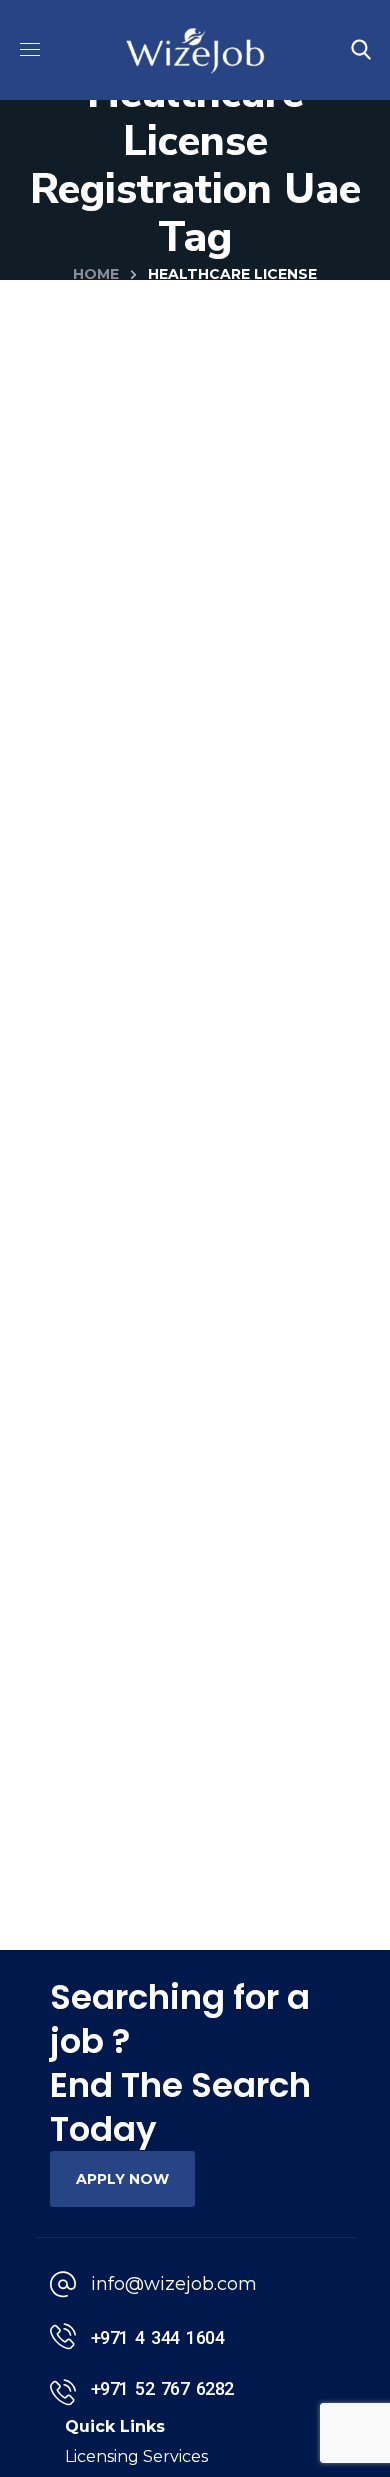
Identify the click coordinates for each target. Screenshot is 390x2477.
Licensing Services (136, 2456)
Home (96, 274)
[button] (361, 50)
